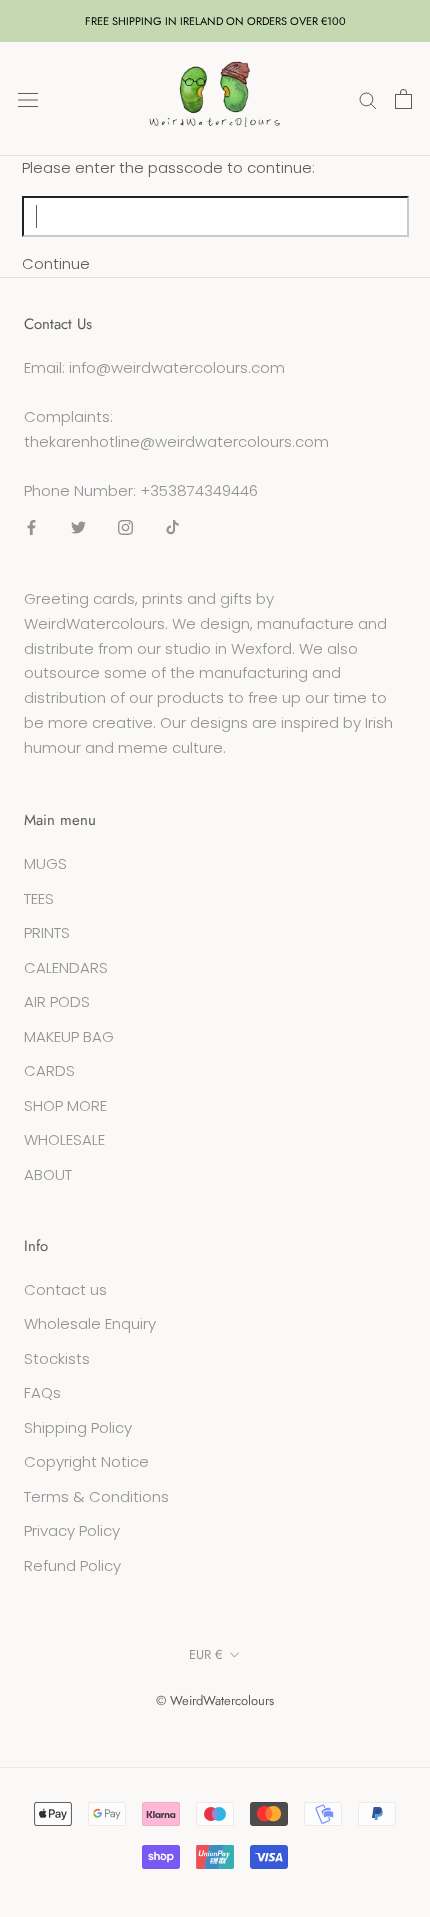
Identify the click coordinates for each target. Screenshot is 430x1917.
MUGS (45, 863)
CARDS (49, 1070)
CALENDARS (66, 967)
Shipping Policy (78, 1427)
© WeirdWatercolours (215, 1700)
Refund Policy (72, 1565)
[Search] (368, 98)
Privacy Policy (72, 1530)
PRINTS (47, 932)
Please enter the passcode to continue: (168, 167)
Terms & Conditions (96, 1496)
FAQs (42, 1392)
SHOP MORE (65, 1105)
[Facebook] (31, 526)
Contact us (65, 1289)
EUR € (206, 1654)
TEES (39, 898)
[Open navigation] (28, 99)
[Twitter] (78, 526)
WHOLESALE (64, 1139)
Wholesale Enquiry (90, 1323)
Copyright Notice (86, 1461)
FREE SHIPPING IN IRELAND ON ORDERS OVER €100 (215, 21)
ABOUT (48, 1174)
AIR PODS (57, 1001)
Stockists (57, 1358)
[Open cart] (403, 99)
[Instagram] (125, 526)
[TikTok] (172, 526)
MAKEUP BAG (69, 1036)
